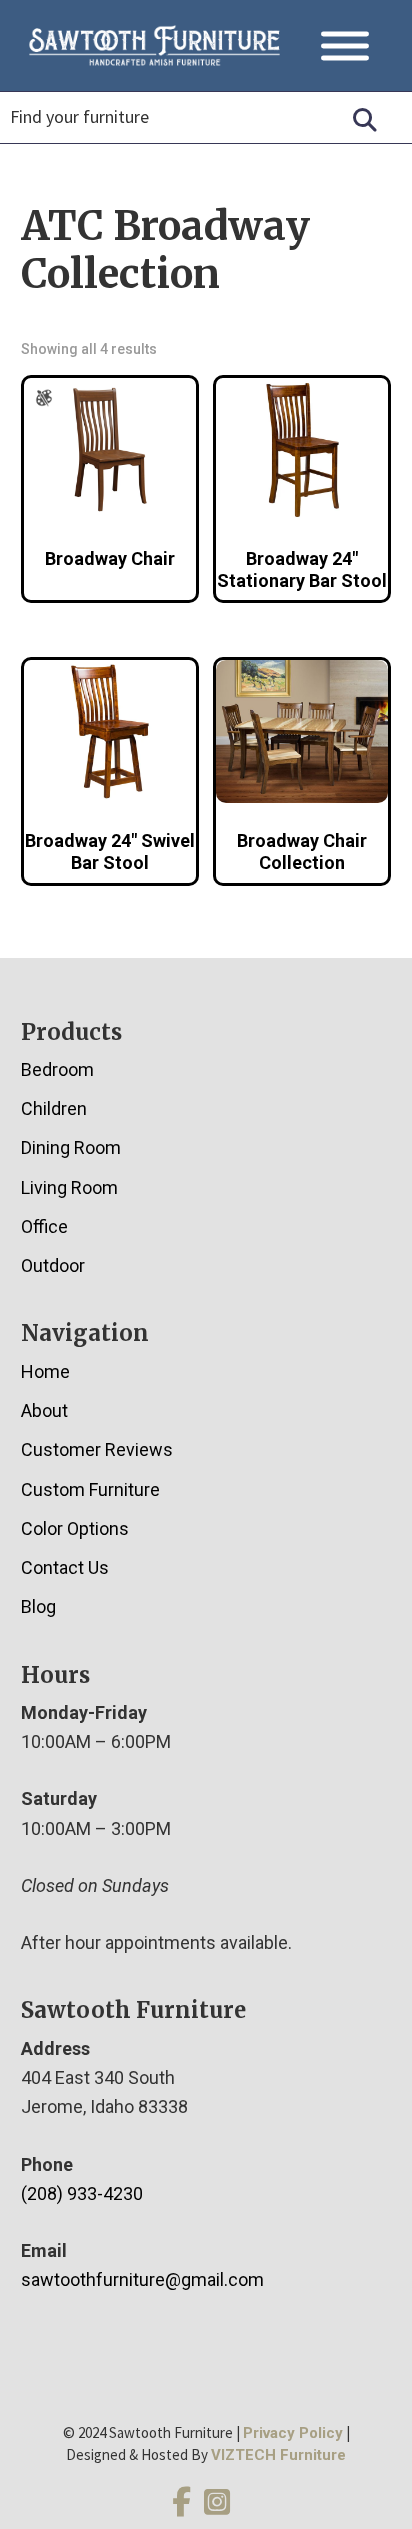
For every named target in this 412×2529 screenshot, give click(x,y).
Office (44, 1226)
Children (54, 1108)
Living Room (69, 1187)
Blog (38, 1606)
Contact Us (65, 1567)
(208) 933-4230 (82, 2193)
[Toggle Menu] (345, 45)
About (44, 1410)
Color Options (75, 1528)
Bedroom (57, 1069)
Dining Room (71, 1147)
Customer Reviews (97, 1449)
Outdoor (53, 1265)
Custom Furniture (90, 1489)
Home (45, 1371)
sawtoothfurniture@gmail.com (142, 2279)
